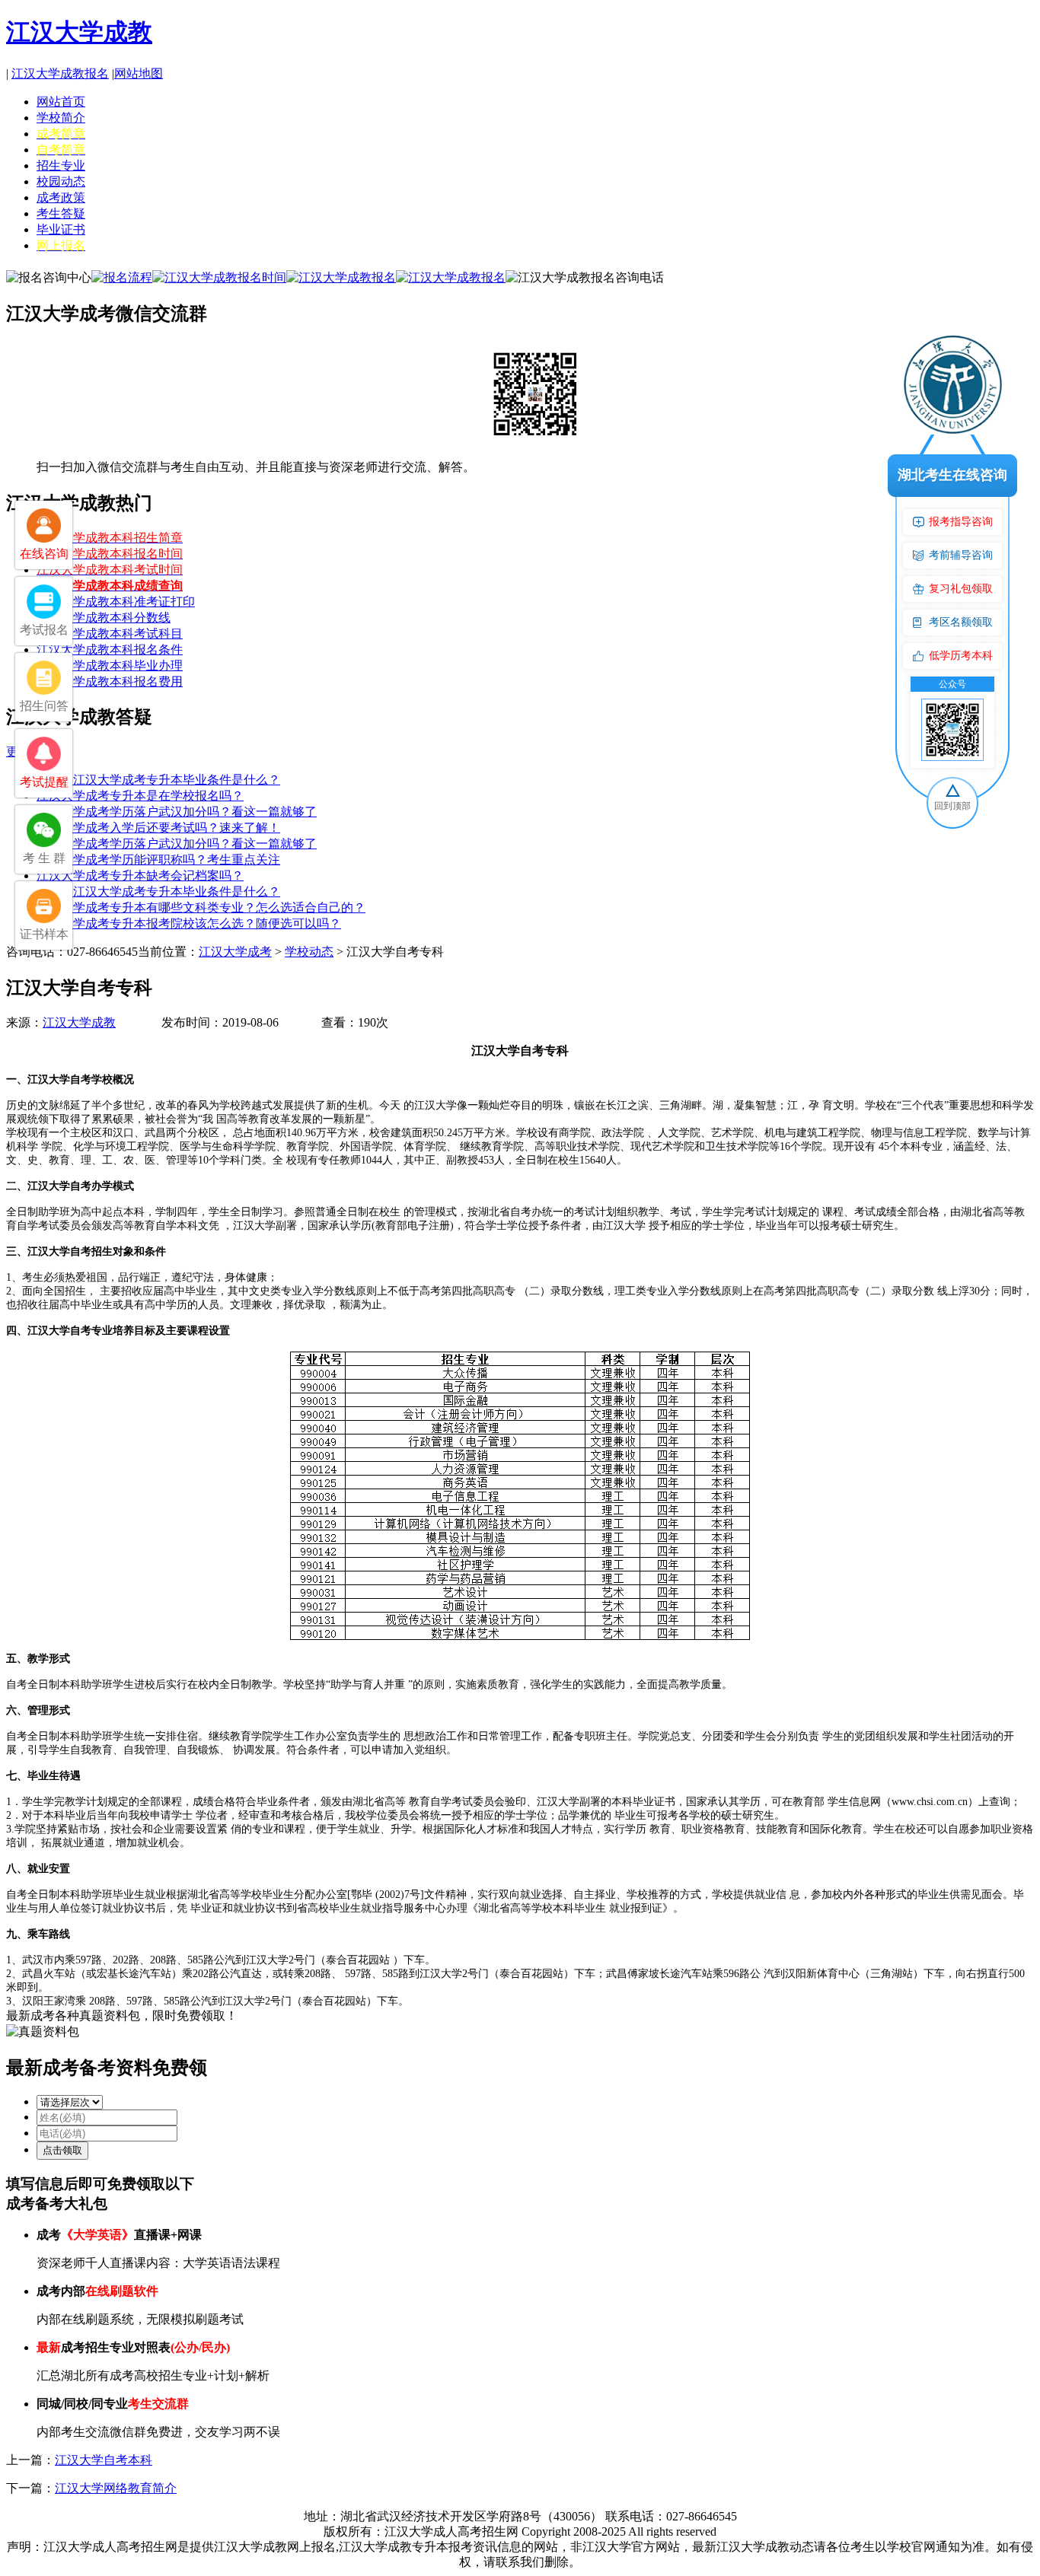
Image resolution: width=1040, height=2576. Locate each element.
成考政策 (61, 197)
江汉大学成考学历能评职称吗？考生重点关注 (158, 860)
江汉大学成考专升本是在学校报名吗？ (140, 796)
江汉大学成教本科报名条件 (110, 650)
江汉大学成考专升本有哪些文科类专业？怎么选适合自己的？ (201, 907)
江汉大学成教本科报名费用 (110, 681)
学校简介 (61, 118)
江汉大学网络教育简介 (116, 2488)
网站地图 (139, 73)
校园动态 (61, 181)
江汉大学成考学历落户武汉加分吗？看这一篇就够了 (177, 812)
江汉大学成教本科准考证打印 (116, 602)
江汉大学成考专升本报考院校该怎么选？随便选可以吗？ (189, 923)
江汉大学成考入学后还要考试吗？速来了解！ (158, 828)
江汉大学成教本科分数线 (104, 618)
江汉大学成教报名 (60, 73)
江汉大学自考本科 (104, 2460)
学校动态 (309, 952)
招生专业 (61, 166)
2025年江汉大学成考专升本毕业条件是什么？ (158, 780)
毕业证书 (61, 229)
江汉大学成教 (79, 32)
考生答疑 (61, 213)
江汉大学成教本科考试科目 (110, 634)
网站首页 (61, 102)
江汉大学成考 (235, 952)
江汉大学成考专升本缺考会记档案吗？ (140, 876)
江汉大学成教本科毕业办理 (110, 665)
